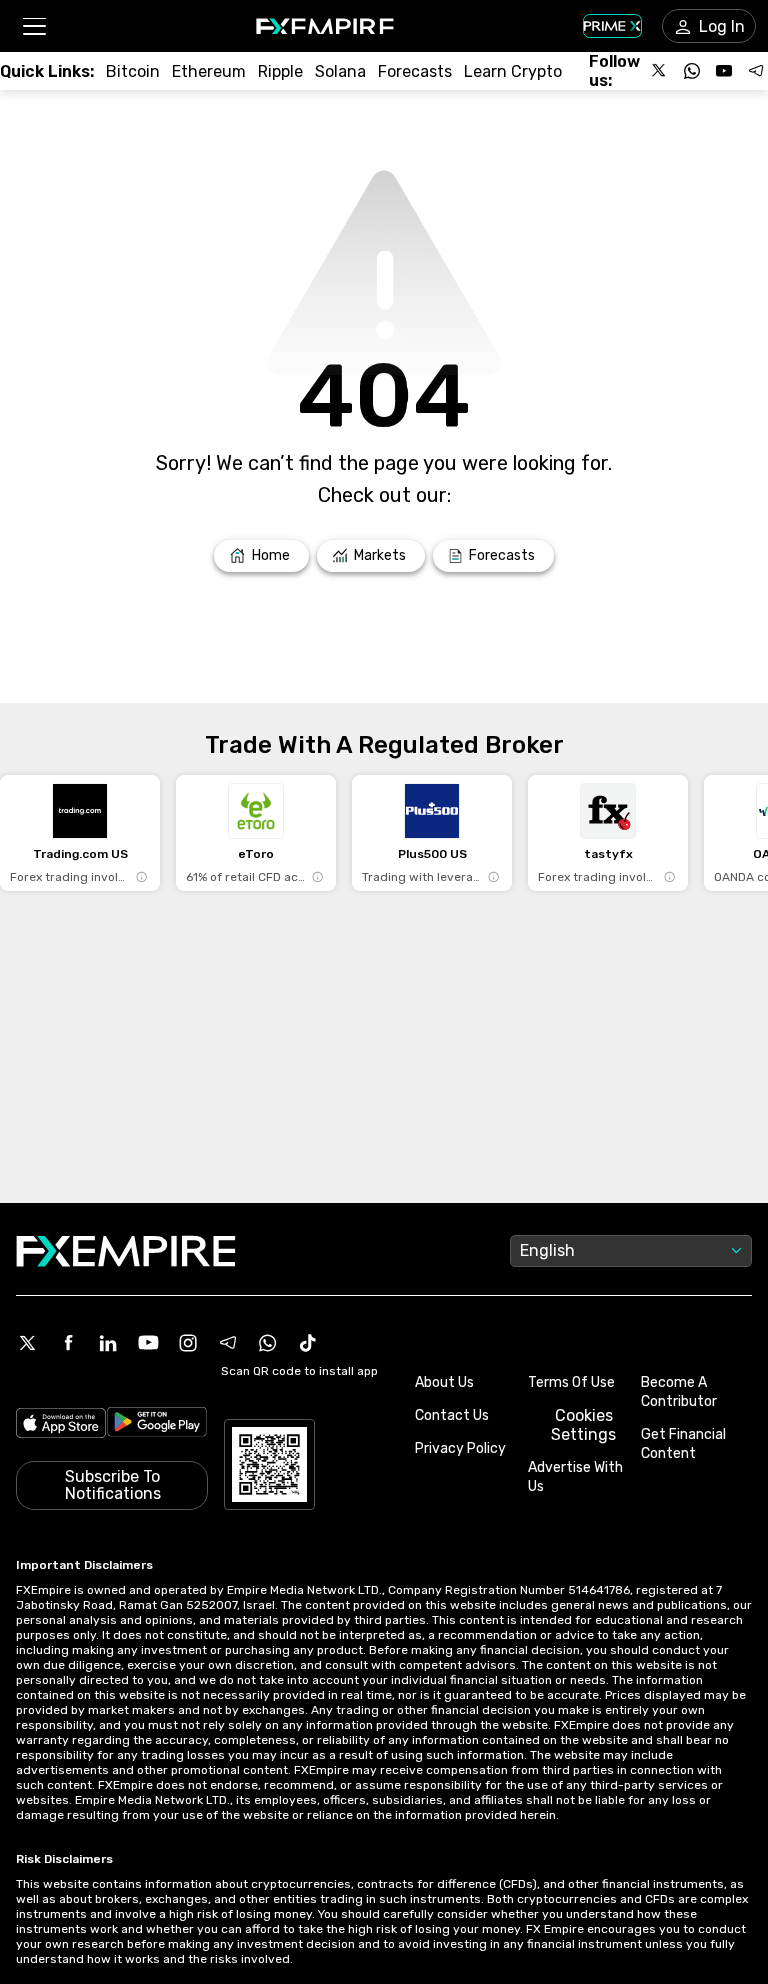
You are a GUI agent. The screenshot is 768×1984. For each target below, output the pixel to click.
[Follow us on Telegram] (756, 71)
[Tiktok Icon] (308, 1343)
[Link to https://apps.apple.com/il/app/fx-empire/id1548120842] (61, 1425)
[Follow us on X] (660, 71)
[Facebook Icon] (68, 1343)
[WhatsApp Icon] (268, 1343)
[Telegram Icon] (228, 1343)
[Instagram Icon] (188, 1343)
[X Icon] (28, 1343)
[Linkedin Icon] (108, 1343)
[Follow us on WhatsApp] (692, 71)
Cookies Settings (583, 1425)
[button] (33, 26)
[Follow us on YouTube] (724, 71)
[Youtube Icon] (148, 1343)
